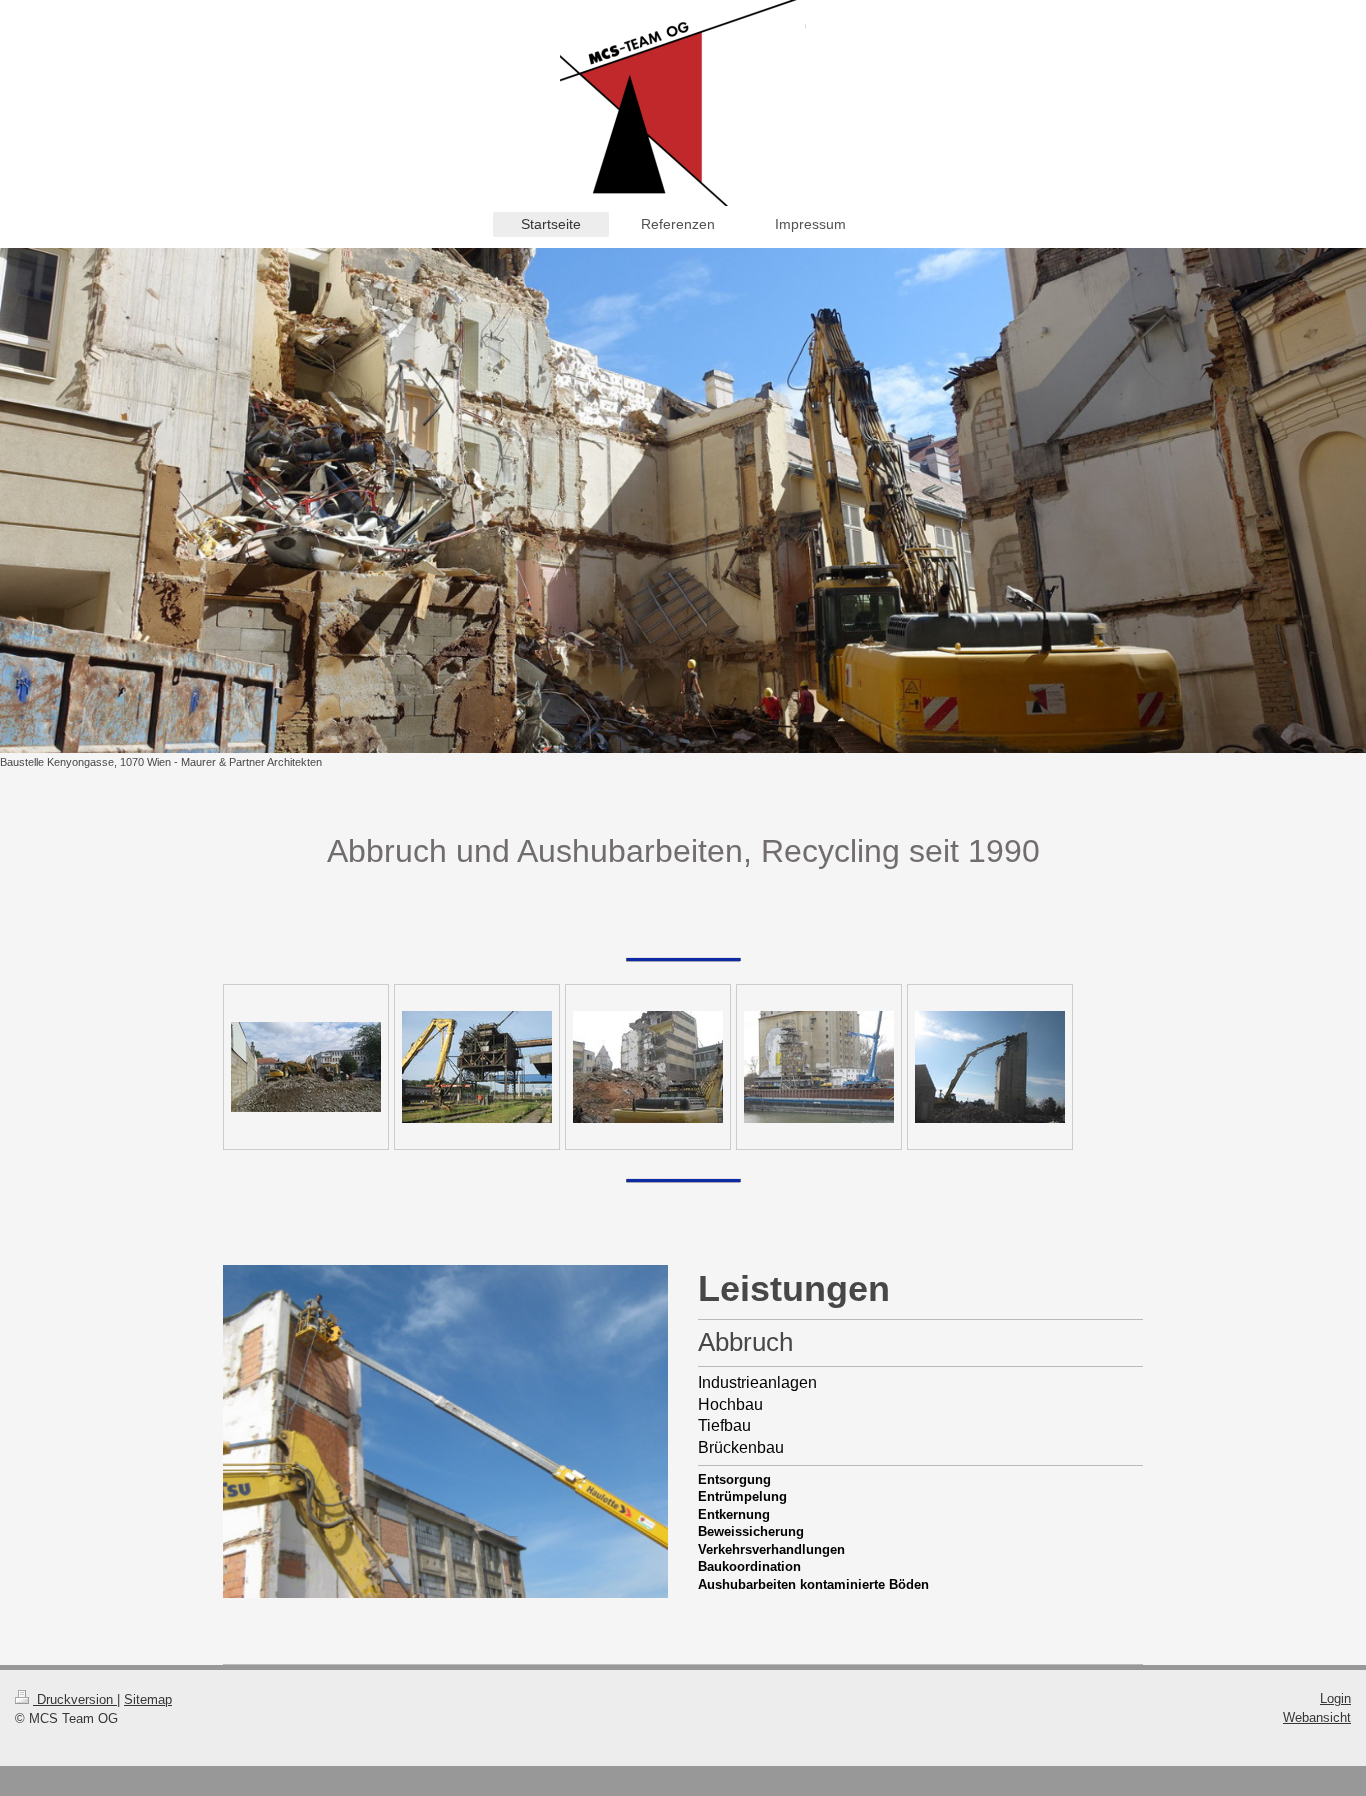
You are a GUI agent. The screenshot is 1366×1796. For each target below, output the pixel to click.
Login (1335, 1698)
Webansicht (1317, 1717)
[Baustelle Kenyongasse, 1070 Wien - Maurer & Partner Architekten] (683, 500)
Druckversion (75, 1699)
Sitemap (148, 1699)
